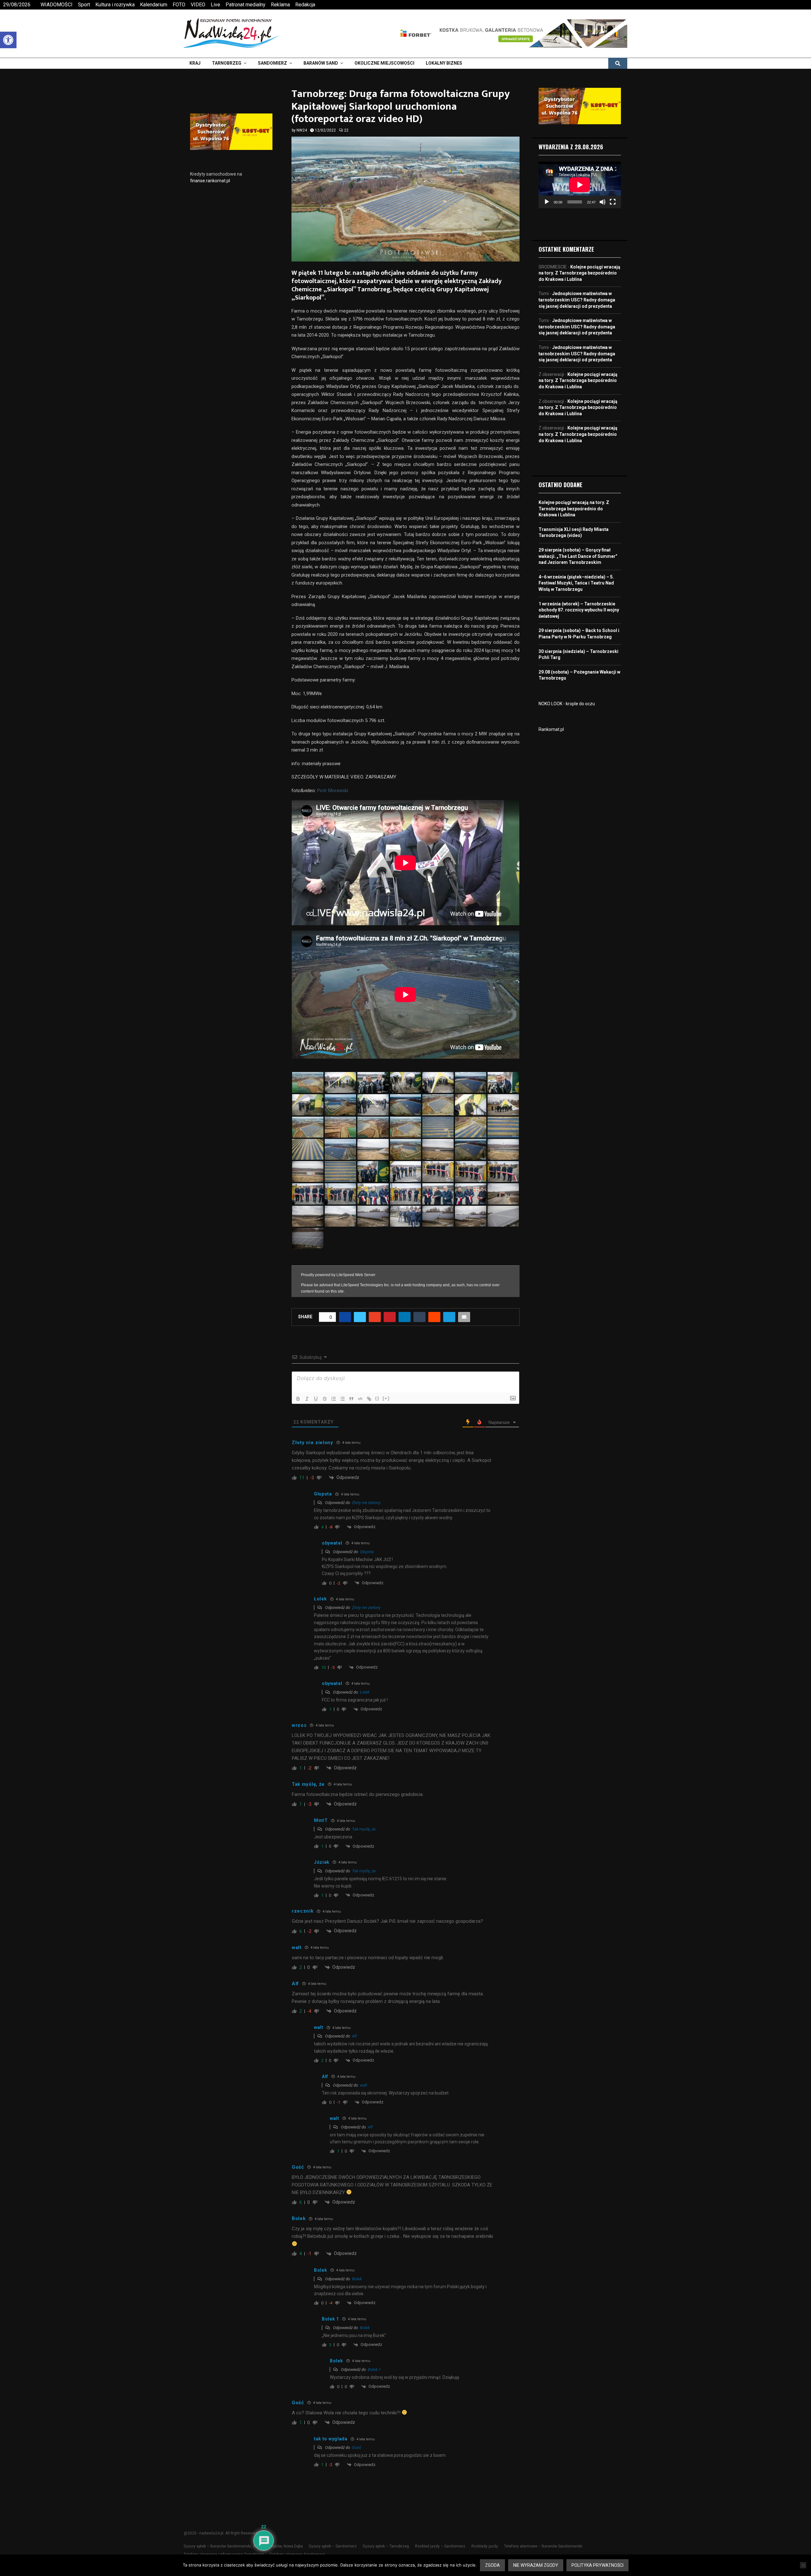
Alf (354, 2036)
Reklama (280, 5)
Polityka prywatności (597, 2565)
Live (215, 5)
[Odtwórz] (547, 202)
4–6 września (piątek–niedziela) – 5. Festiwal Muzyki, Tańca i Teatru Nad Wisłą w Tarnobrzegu (576, 583)
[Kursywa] (307, 1399)
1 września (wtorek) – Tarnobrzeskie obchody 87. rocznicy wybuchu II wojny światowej (579, 610)
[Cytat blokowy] (351, 1399)
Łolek (365, 1692)
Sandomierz (272, 63)
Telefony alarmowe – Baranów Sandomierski (543, 2546)
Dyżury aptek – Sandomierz (333, 2546)
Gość (357, 2447)
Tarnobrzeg (227, 63)
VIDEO (198, 5)
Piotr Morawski (333, 791)
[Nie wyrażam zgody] (803, 2565)
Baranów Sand (321, 63)
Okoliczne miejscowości (384, 63)
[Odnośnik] (369, 1399)
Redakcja (305, 5)
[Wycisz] (603, 202)
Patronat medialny (246, 5)
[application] (580, 185)
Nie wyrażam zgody (536, 2565)
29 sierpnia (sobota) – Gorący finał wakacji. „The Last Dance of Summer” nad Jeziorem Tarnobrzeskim (578, 556)
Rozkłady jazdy (485, 2546)
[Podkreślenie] (316, 1399)
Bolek (357, 2279)
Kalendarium (154, 5)
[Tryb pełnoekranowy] (613, 202)
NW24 (302, 130)
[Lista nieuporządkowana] (342, 1399)
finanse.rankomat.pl (210, 181)
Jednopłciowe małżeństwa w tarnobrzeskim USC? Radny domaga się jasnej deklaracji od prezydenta (577, 300)
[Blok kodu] (360, 1399)
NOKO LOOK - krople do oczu (567, 704)
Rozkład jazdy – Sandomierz (440, 2546)
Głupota (367, 1552)
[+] (386, 1398)
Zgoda (492, 2565)
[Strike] (325, 1399)
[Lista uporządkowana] (334, 1399)
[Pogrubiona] (298, 1399)
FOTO (179, 5)
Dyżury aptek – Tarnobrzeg (386, 2546)
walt (364, 2085)
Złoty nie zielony (366, 1503)
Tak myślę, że (364, 1829)
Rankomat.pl (551, 729)
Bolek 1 (374, 2369)
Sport (84, 5)
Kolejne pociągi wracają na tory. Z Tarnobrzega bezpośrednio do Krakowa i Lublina (579, 273)
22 (346, 130)
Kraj (195, 63)
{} (377, 1398)
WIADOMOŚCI (57, 5)
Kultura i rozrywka (115, 5)
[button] (8, 40)
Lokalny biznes (444, 63)
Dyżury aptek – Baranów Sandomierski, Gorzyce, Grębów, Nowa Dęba (243, 2546)
